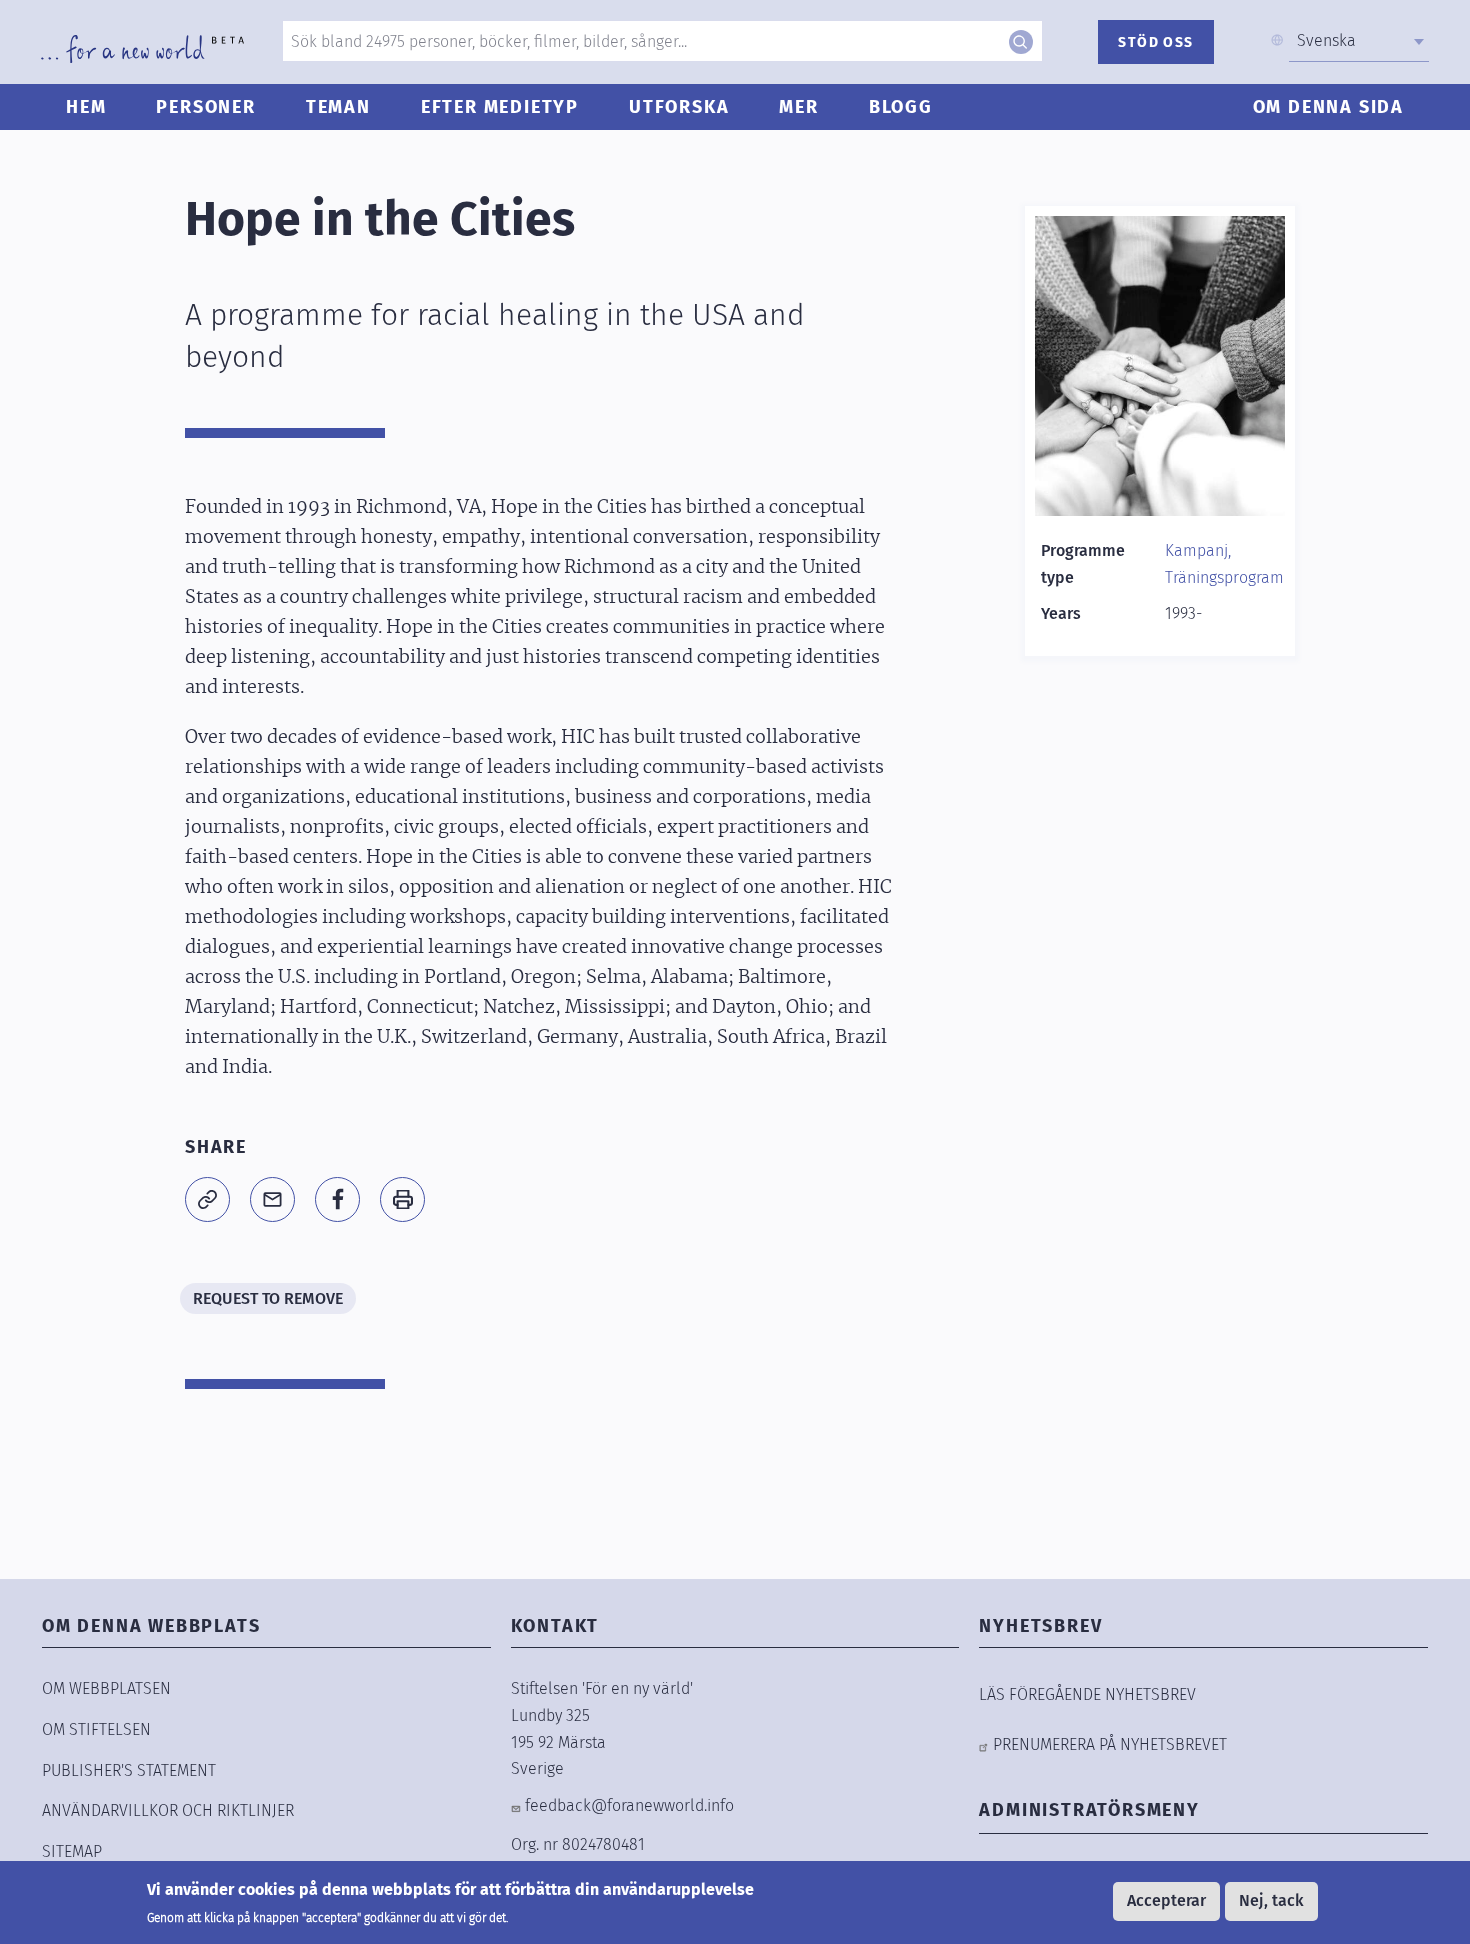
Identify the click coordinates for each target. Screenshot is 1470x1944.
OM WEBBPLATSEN (106, 1688)
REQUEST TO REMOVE (268, 1298)
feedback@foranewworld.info (629, 1805)
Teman (338, 107)
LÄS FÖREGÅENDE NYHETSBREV (1087, 1694)
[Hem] (142, 49)
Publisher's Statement (129, 1770)
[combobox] (1359, 41)
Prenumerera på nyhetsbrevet (1110, 1744)
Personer (205, 107)
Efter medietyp (500, 107)
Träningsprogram (1224, 577)
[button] (207, 1199)
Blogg (901, 107)
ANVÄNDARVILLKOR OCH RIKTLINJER (168, 1810)
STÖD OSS (1155, 42)
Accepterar (1166, 1900)
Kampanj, (1198, 550)
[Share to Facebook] (337, 1199)
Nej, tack (1271, 1900)
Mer (798, 107)
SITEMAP (72, 1851)
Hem (86, 107)
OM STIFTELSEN (96, 1729)
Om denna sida (1328, 107)
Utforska (679, 107)
